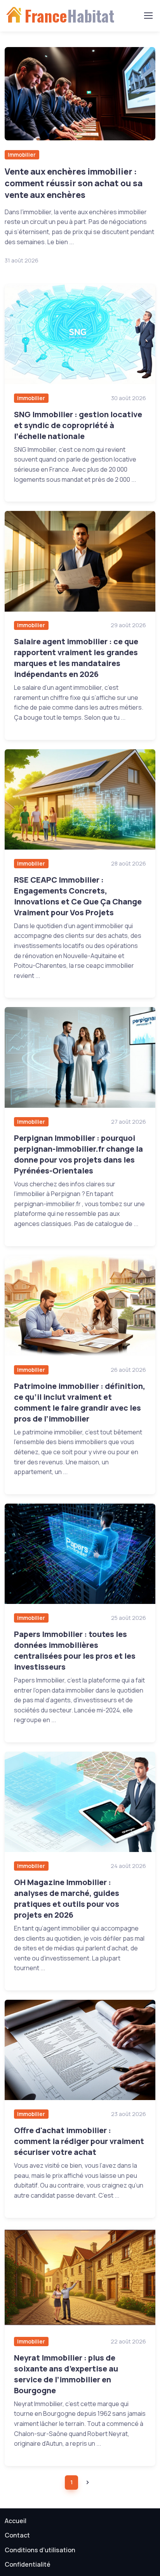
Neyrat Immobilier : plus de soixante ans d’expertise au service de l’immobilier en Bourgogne (66, 2374)
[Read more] (80, 94)
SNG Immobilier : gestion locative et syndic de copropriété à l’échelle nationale (78, 425)
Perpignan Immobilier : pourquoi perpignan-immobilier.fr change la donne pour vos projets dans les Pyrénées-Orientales (78, 1154)
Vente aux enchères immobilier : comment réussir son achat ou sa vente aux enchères (74, 183)
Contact (17, 2535)
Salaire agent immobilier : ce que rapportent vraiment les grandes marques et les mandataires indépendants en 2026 (76, 658)
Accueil (16, 2521)
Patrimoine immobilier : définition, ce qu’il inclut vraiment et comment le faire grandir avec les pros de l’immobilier (80, 1402)
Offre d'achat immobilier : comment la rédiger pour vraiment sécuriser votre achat (79, 2141)
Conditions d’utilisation (40, 2550)
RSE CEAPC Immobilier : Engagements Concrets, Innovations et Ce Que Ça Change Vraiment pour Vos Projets (78, 896)
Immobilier (22, 155)
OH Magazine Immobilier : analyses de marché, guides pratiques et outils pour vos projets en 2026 (67, 1898)
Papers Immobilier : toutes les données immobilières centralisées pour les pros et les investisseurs (75, 1650)
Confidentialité (28, 2564)
